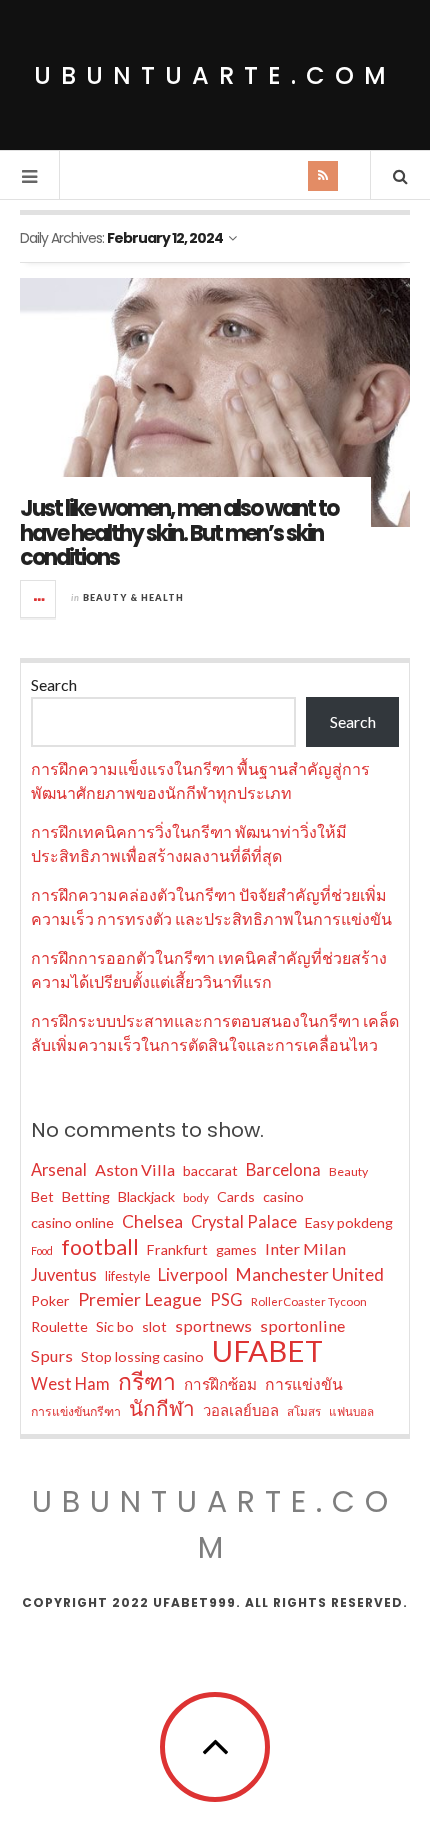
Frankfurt (177, 1249)
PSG (226, 1300)
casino (283, 1196)
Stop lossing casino (142, 1356)
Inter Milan (305, 1248)
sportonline (302, 1325)
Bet (42, 1196)
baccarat (210, 1170)
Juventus (64, 1275)
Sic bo (115, 1326)
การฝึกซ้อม (220, 1384)
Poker (50, 1300)
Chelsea (152, 1221)
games (236, 1249)
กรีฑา (147, 1381)
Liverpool (193, 1274)
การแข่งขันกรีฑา (76, 1411)
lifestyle (127, 1276)
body (196, 1197)
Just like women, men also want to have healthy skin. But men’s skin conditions (179, 532)
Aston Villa (135, 1169)
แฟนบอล (351, 1411)
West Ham (70, 1384)
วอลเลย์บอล (241, 1410)
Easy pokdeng (349, 1222)
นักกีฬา (162, 1408)
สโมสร (304, 1411)
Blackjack (146, 1196)
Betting (86, 1196)
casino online (72, 1222)
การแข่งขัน (304, 1383)
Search (54, 684)
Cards (236, 1196)
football (100, 1247)
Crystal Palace (244, 1222)
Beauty (348, 1171)
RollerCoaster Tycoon (309, 1301)
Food (42, 1250)
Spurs (52, 1355)
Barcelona (283, 1169)
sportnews (213, 1325)
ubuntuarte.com (215, 75)
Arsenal (59, 1170)
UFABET (267, 1351)
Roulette (59, 1326)
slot (154, 1326)
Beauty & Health (133, 597)
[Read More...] (39, 599)
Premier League (140, 1299)
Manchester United (310, 1274)
